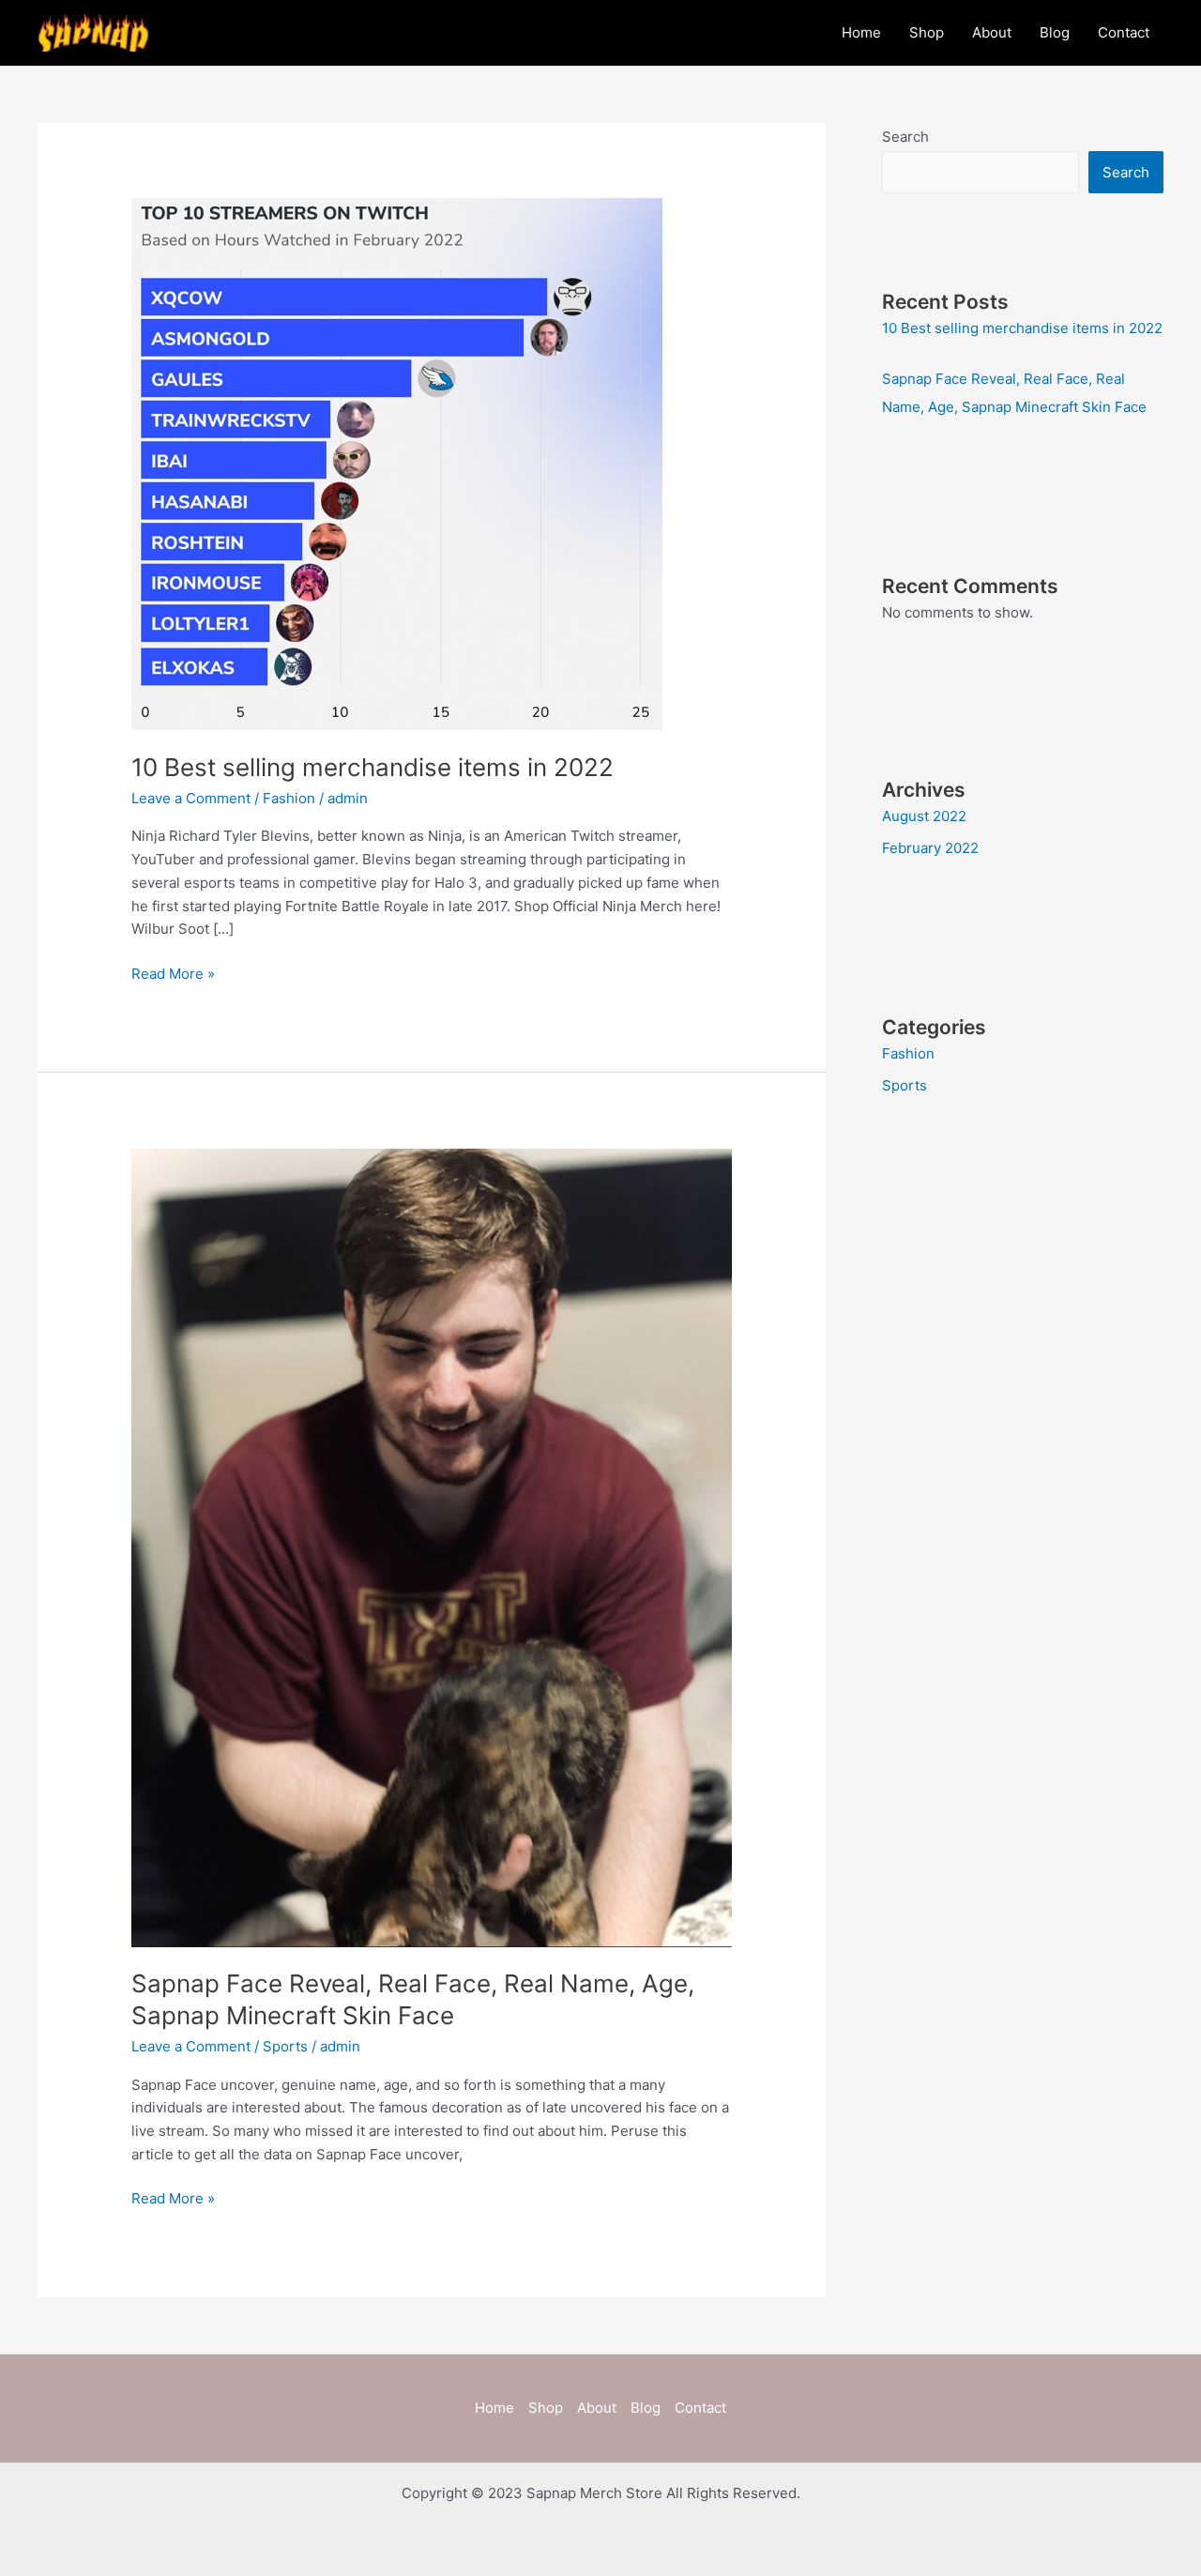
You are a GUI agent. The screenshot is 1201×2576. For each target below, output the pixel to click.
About (992, 32)
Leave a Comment (191, 798)
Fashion (289, 798)
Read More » (173, 973)
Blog (1055, 32)
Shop (927, 32)
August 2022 (924, 816)
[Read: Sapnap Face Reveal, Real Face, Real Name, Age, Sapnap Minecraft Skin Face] (432, 1546)
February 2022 (930, 848)
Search (905, 137)
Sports (285, 2046)
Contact (1124, 32)
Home (861, 32)
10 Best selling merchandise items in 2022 (372, 767)
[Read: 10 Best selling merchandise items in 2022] (397, 463)
